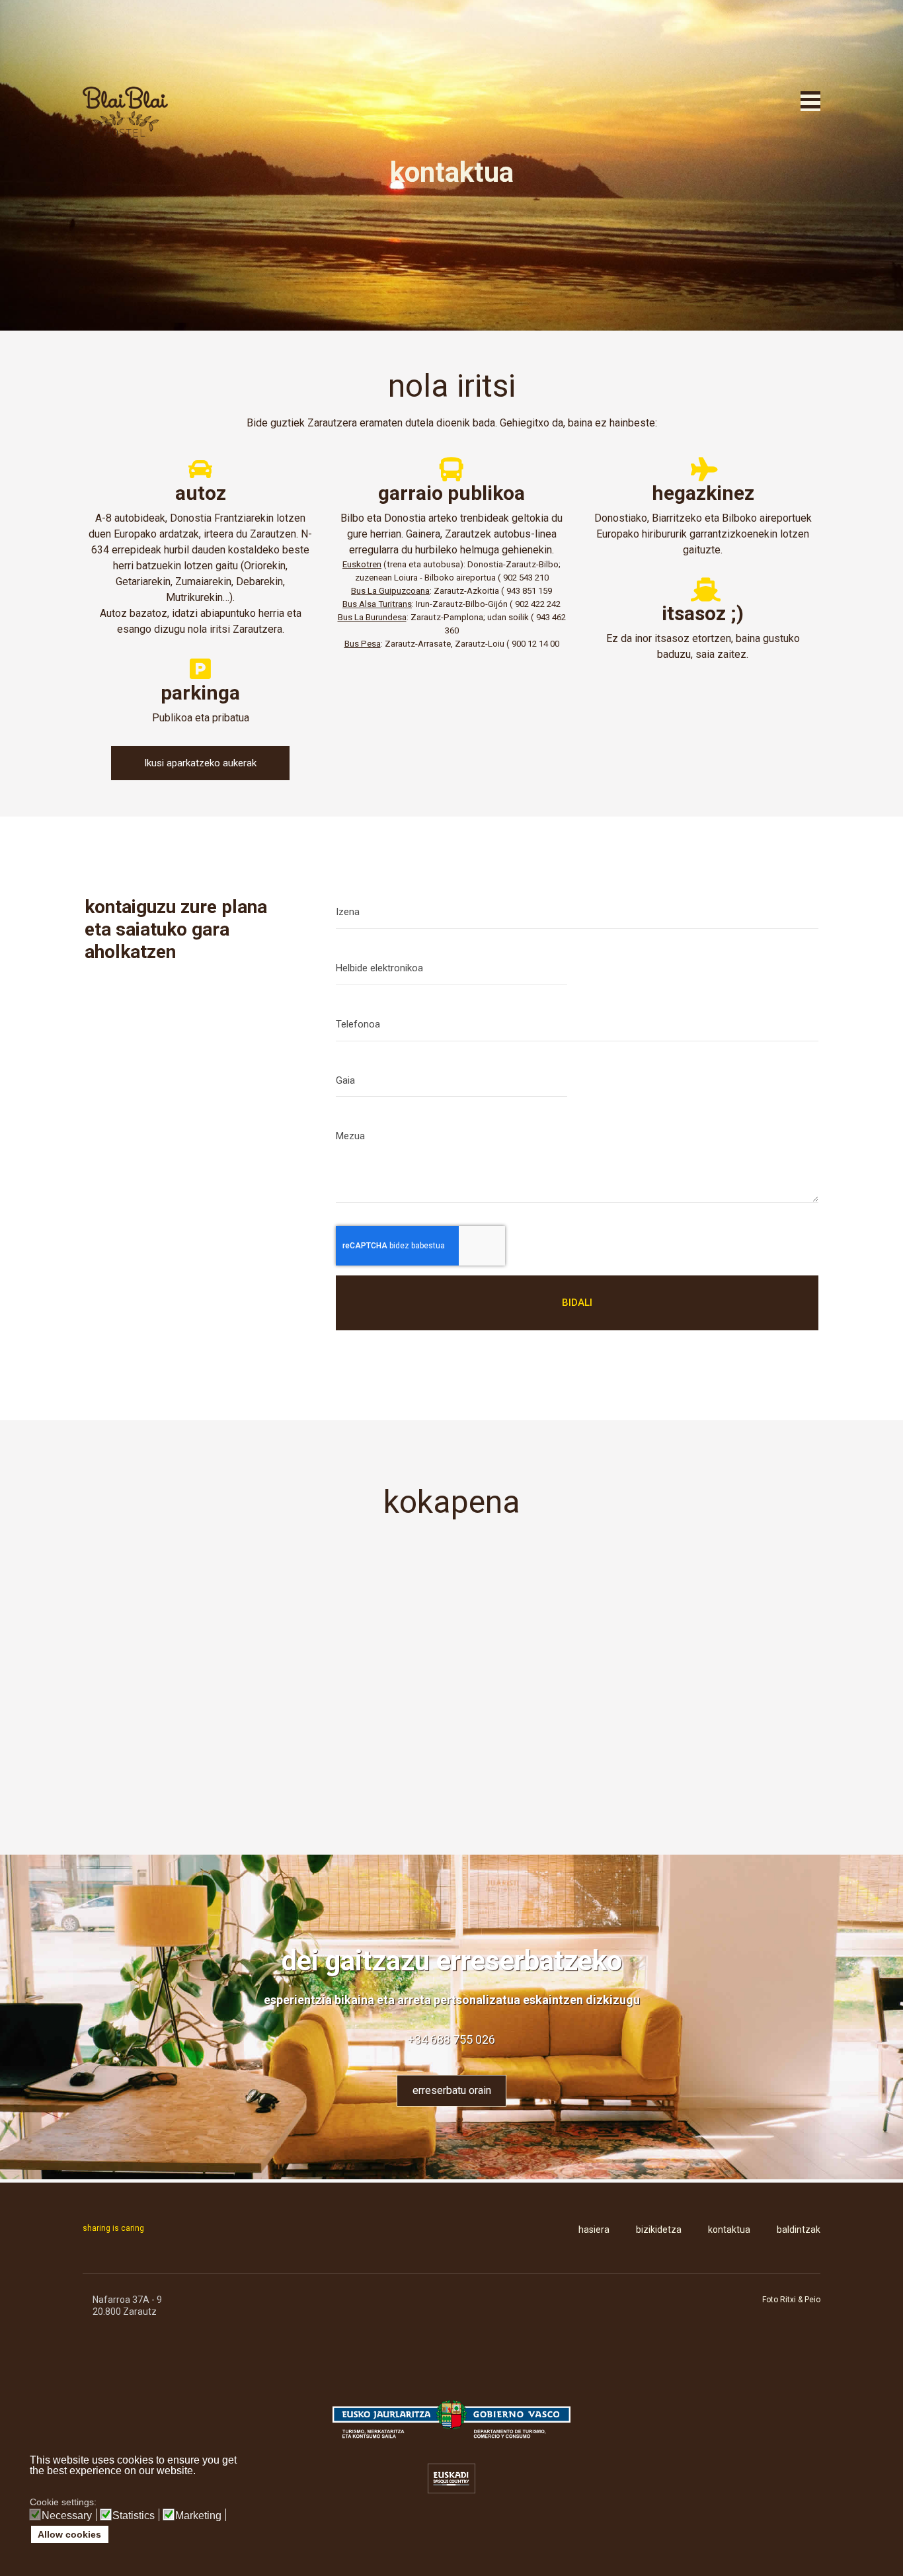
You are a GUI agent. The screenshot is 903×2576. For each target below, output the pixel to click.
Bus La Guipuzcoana (390, 591)
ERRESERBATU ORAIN (452, 2090)
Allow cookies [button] (69, 2534)
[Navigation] (810, 99)
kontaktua (729, 2230)
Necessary (67, 2516)
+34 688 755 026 (451, 2039)
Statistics (134, 2516)
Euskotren (362, 564)
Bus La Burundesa (372, 617)
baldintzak (799, 2230)
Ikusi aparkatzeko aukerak (200, 763)
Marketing (198, 2516)
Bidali (577, 1303)
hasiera (594, 2230)
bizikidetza (659, 2230)
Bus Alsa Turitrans (377, 604)
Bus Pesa (363, 644)
